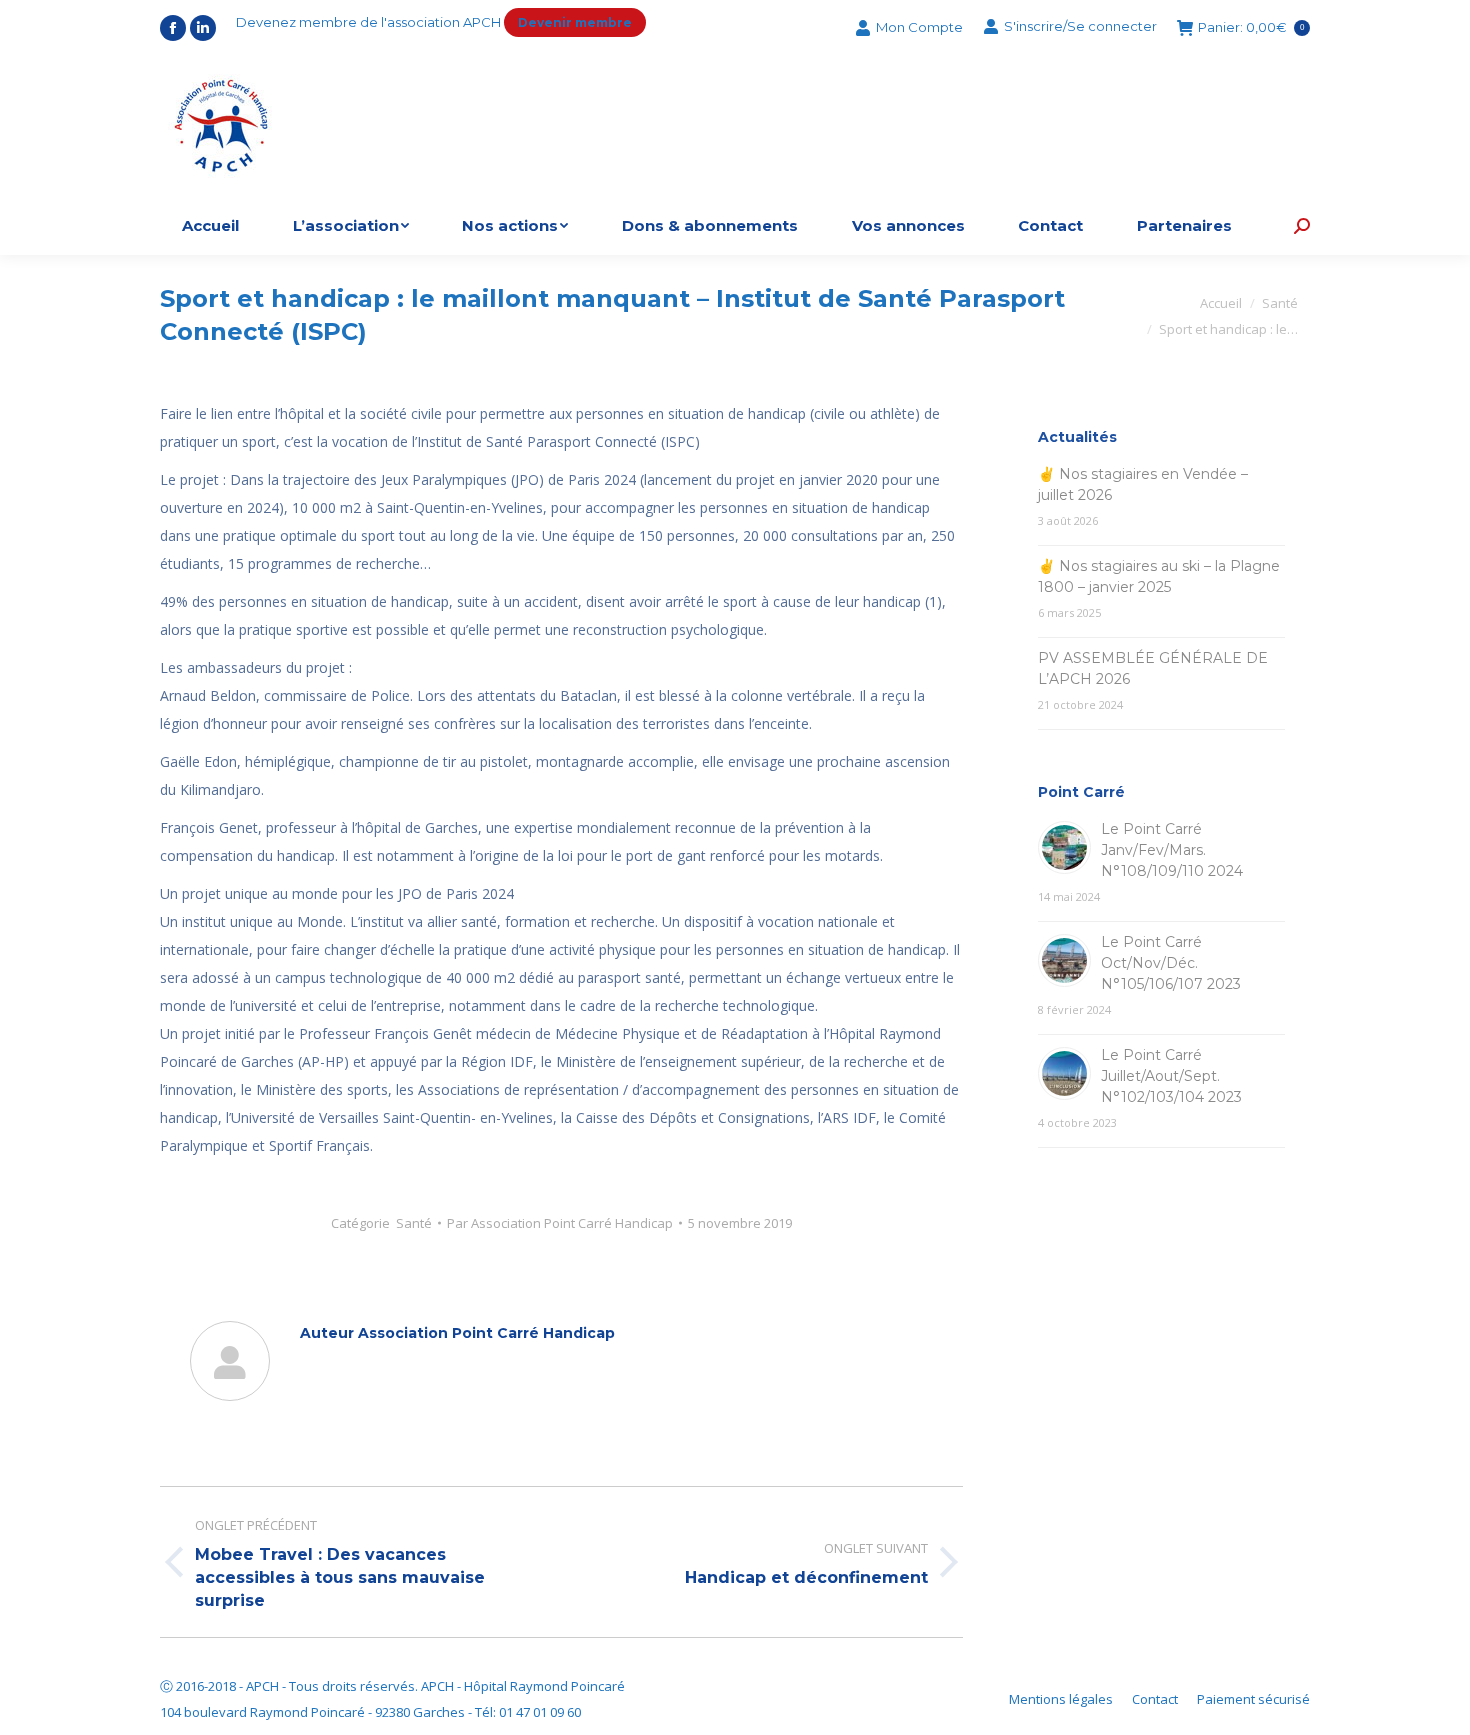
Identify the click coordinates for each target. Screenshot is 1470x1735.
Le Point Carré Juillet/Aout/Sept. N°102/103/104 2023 (1171, 1076)
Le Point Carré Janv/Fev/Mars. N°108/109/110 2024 (1172, 850)
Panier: (1251, 28)
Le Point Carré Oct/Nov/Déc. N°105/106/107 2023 (1171, 963)
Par (560, 1223)
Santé (414, 1223)
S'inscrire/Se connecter (1080, 26)
